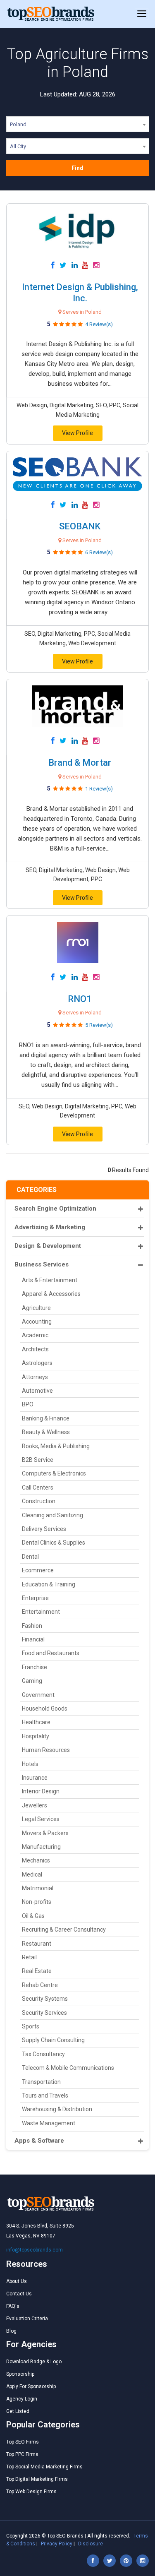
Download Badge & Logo (34, 2362)
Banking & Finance (46, 1418)
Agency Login (22, 2399)
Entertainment (41, 1612)
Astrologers (37, 1363)
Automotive (37, 1391)
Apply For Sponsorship (31, 2386)
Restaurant (37, 1944)
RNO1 (80, 999)
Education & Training (49, 1584)
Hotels (30, 1764)
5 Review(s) (99, 1025)
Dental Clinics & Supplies (54, 1543)
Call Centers (38, 1487)
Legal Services (41, 1819)
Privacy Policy (57, 2544)
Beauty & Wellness (46, 1432)
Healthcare (36, 1722)
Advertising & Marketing (50, 1227)
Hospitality (36, 1736)
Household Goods (45, 1709)
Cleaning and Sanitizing (52, 1515)
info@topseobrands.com (35, 2250)
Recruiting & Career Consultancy (64, 1930)
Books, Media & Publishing (56, 1446)
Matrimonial (38, 1888)
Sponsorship (20, 2374)
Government (38, 1695)
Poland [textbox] (18, 124)
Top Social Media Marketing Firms (44, 2467)
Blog (11, 2331)
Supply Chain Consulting (53, 2040)
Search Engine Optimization (55, 1209)
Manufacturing (41, 1847)
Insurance (35, 1778)
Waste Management (49, 2123)
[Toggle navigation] (142, 14)
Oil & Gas (33, 1916)
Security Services (44, 2013)
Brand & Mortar (80, 763)
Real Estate (37, 1971)
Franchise (35, 1667)
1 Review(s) (99, 789)
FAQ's (13, 2306)
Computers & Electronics (54, 1473)
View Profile (77, 433)
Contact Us (19, 2294)
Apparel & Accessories (51, 1294)
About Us (17, 2281)
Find (77, 168)
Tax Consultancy (43, 2054)
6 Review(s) (99, 552)
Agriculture (36, 1308)
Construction (39, 1501)
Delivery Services (44, 1529)
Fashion (32, 1626)
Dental (30, 1557)
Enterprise (35, 1598)
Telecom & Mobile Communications (68, 2068)
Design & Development (48, 1246)
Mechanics (36, 1860)
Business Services (42, 1264)
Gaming (32, 1681)
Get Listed (18, 2411)
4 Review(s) (99, 324)
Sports (31, 2026)
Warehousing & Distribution (57, 2109)
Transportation (41, 2082)
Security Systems (45, 1999)
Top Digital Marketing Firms (37, 2479)
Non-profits (37, 1902)
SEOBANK (80, 526)
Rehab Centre (40, 1985)
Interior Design (41, 1791)
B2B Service (38, 1460)
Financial (33, 1639)
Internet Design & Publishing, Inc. (80, 292)
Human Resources (46, 1750)
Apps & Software (39, 2141)
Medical (32, 1874)
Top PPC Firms (22, 2454)
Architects (35, 1349)
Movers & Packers (45, 1833)
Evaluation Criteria (27, 2319)
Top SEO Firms (23, 2442)
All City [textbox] (18, 146)
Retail (29, 1957)
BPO (28, 1404)
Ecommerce (38, 1570)
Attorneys (35, 1377)
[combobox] (77, 126)
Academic (35, 1335)
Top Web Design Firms (31, 2492)
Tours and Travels (45, 2095)
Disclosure (91, 2544)
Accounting (37, 1322)
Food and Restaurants (51, 1653)
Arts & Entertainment (50, 1280)
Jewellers (35, 1805)
